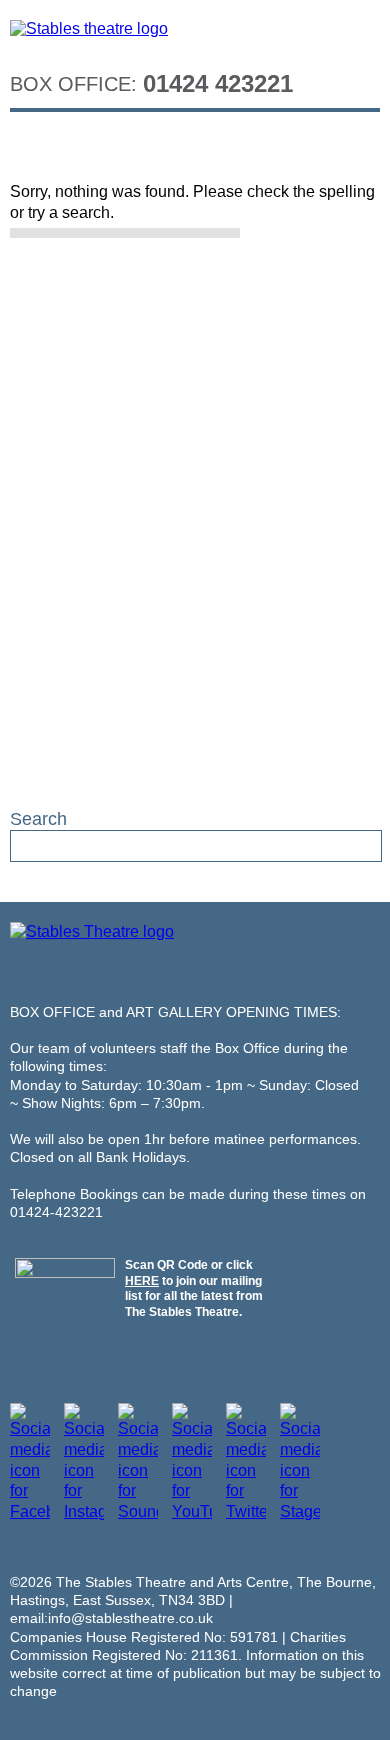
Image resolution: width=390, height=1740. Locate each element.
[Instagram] (84, 1511)
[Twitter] (246, 1511)
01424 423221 (218, 83)
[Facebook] (30, 1511)
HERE (142, 1281)
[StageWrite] (300, 1511)
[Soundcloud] (138, 1511)
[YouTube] (192, 1511)
